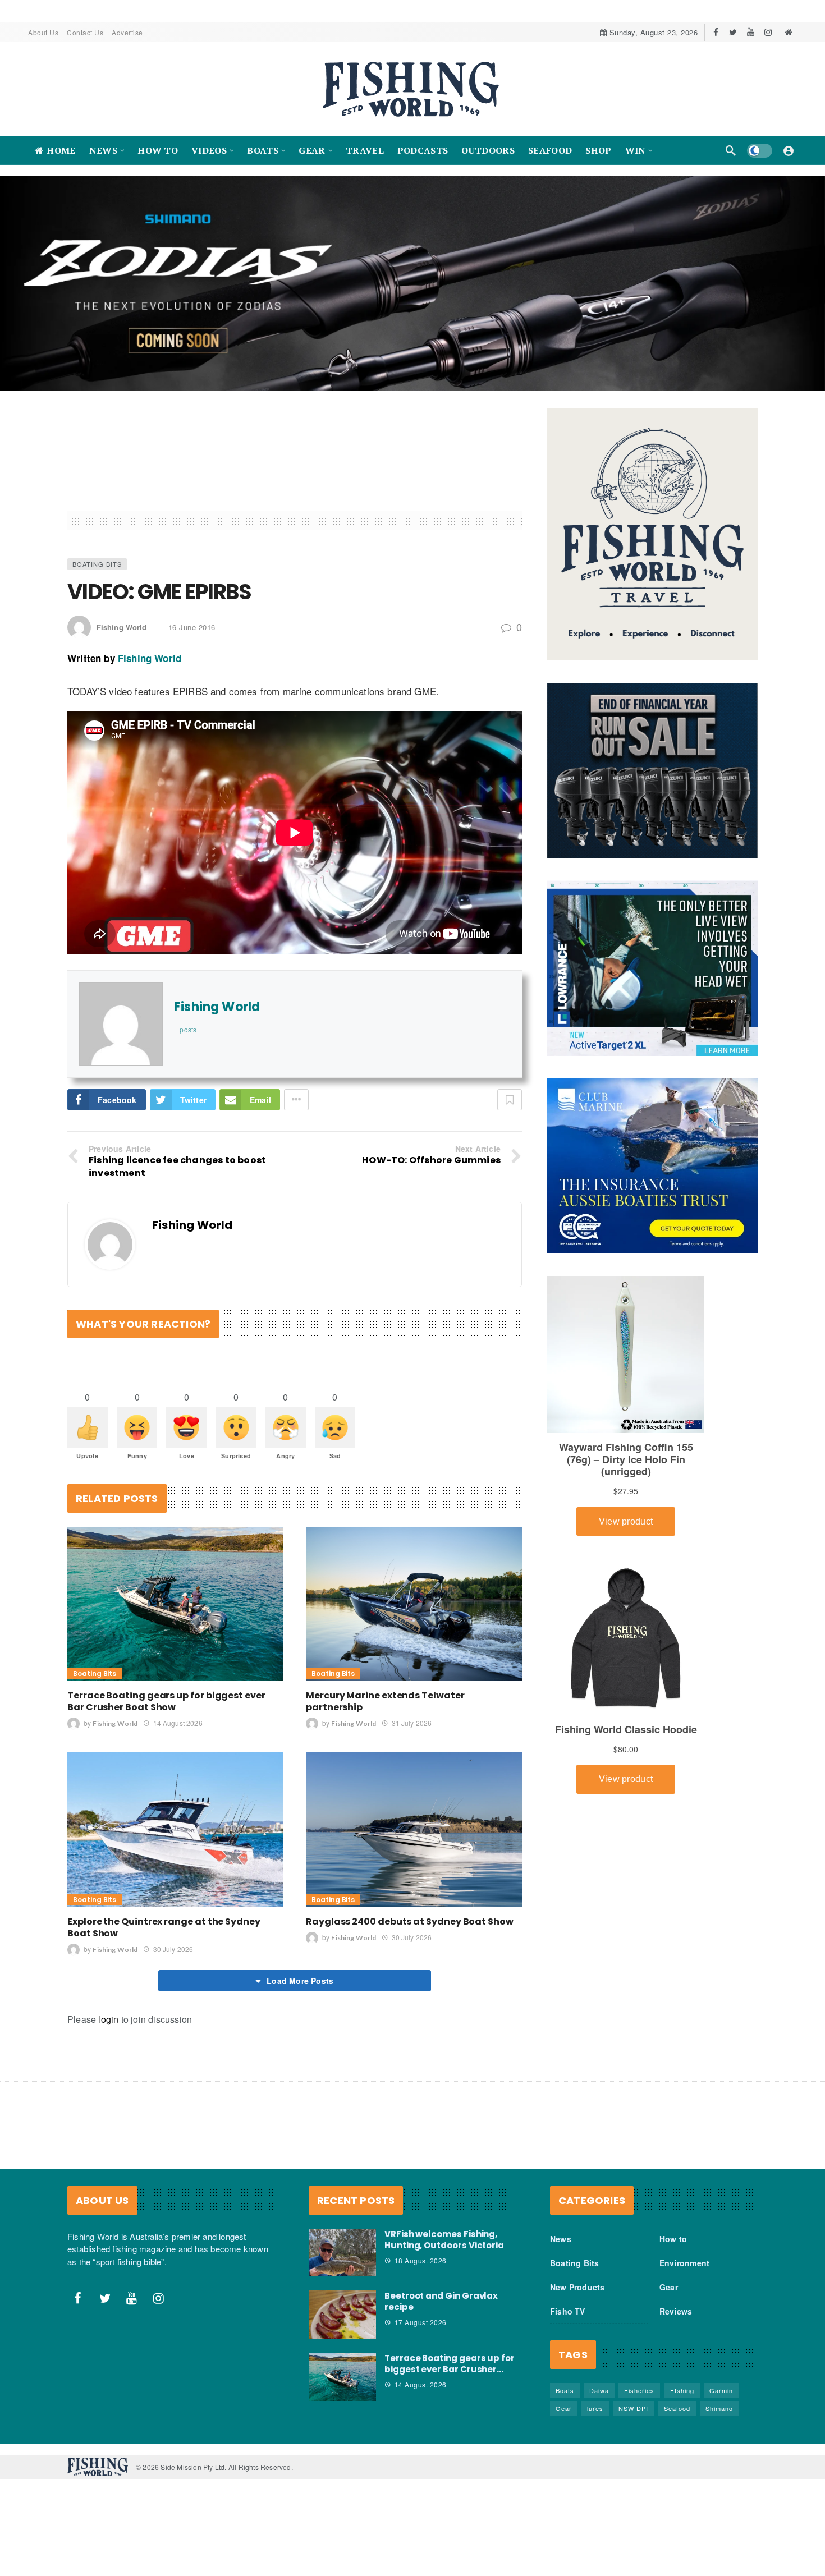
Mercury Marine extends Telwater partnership (385, 1701)
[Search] (731, 150)
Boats (565, 2390)
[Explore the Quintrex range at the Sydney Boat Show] (175, 1829)
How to (673, 2239)
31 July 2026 (412, 1723)
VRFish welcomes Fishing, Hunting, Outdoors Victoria (444, 2240)
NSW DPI (633, 2408)
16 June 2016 (192, 627)
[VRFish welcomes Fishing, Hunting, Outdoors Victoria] (342, 2253)
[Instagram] (768, 32)
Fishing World (122, 627)
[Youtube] (751, 32)
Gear (669, 2287)
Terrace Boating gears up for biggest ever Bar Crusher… (450, 2364)
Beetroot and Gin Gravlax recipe (441, 2301)
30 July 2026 (173, 1949)
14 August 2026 (178, 1723)
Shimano (719, 2408)
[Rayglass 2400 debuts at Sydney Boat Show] (414, 1829)
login (108, 2019)
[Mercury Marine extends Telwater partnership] (414, 1604)
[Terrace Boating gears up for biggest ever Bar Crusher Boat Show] (175, 1604)
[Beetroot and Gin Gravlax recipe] (342, 2315)
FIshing (682, 2390)
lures (595, 2408)
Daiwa (599, 2390)
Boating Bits (97, 564)
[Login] (789, 150)
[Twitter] (733, 32)
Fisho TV (568, 2311)
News (561, 2239)
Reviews (676, 2311)
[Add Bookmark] (510, 1100)
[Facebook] (716, 32)
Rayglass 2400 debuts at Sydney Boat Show (410, 1921)
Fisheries (639, 2390)
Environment (684, 2263)
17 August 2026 (421, 2322)
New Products (577, 2287)
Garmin (721, 2390)
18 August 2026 (421, 2260)
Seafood (677, 2408)
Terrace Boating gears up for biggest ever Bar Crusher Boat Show (166, 1701)
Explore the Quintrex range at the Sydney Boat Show (164, 1927)
